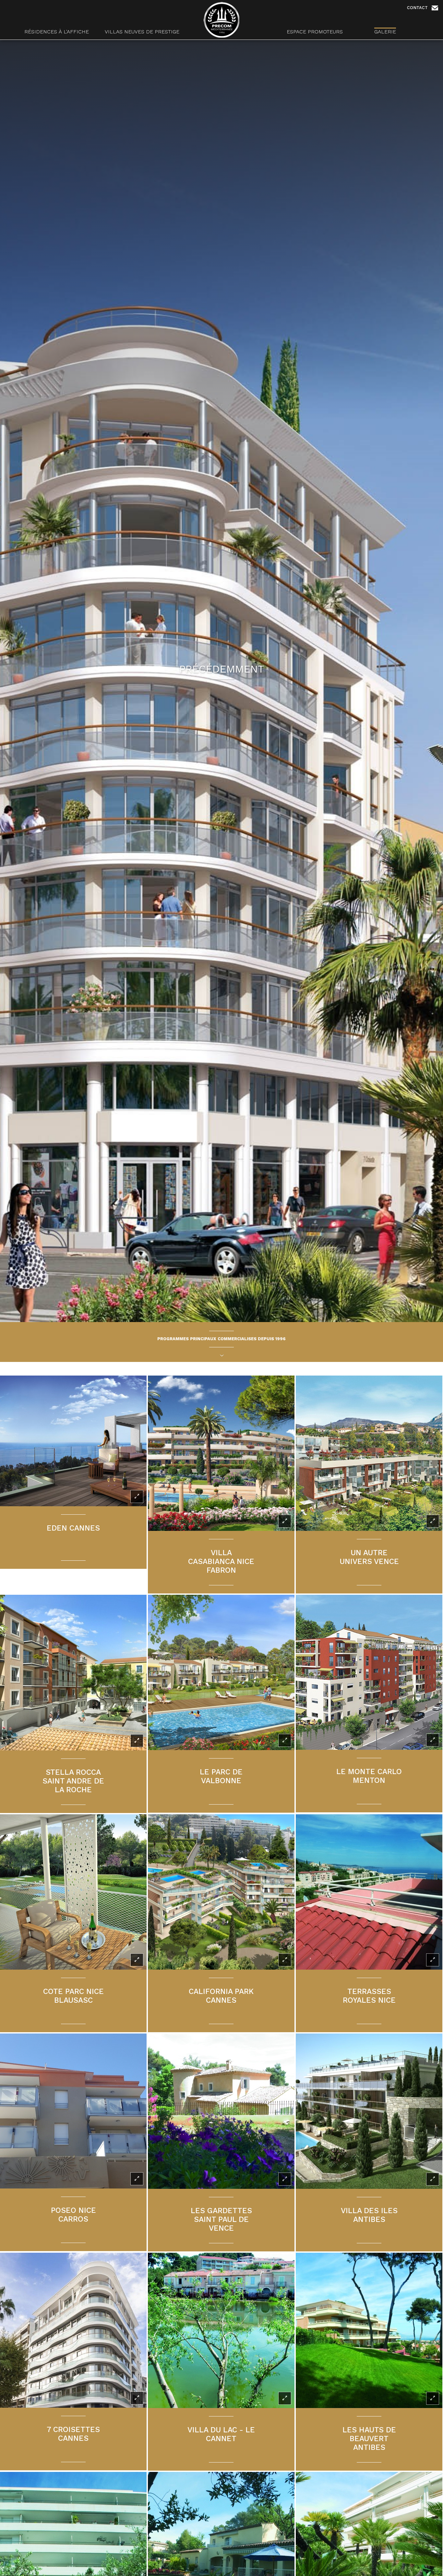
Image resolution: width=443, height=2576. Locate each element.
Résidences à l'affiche (57, 32)
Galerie (385, 32)
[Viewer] (137, 1497)
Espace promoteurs (315, 32)
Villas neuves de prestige (142, 32)
